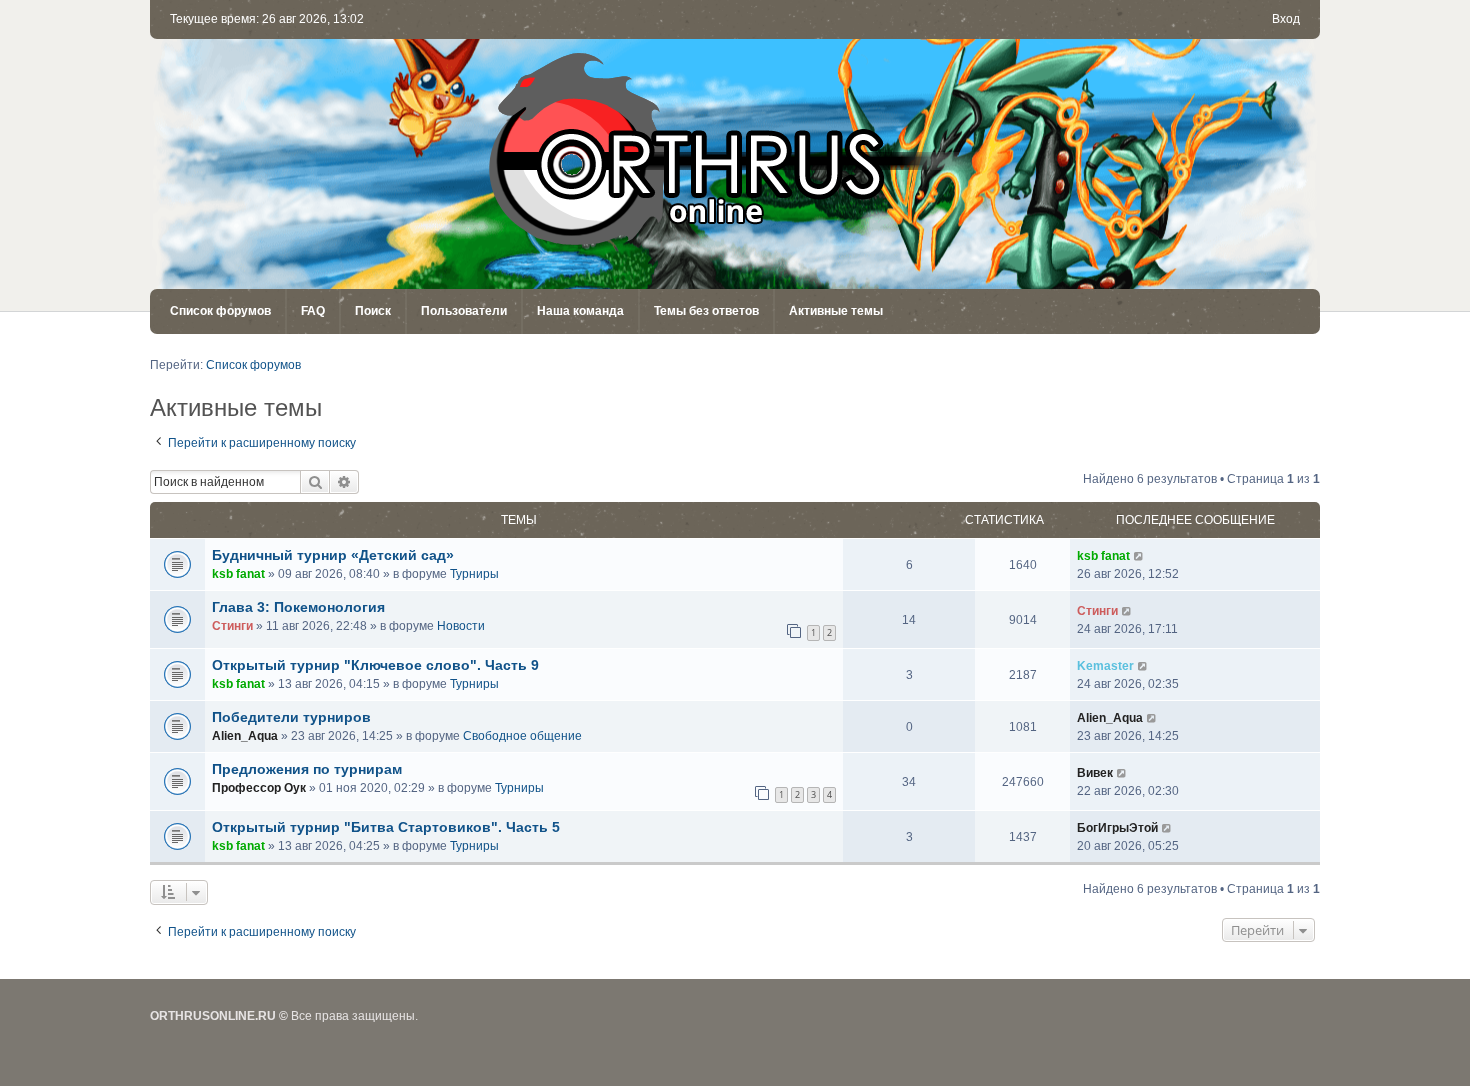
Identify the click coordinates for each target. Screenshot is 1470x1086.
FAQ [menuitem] (313, 311)
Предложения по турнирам (307, 769)
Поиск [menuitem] (373, 311)
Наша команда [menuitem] (580, 311)
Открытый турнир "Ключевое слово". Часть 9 (375, 665)
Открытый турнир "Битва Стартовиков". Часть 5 (386, 827)
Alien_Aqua (245, 736)
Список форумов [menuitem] (220, 311)
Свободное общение (522, 736)
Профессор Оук (259, 788)
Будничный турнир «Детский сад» (333, 555)
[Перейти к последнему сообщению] (1139, 556)
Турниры (474, 574)
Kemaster (1105, 666)
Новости (461, 626)
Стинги (232, 626)
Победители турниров (291, 717)
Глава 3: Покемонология (298, 607)
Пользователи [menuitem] (464, 311)
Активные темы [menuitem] (836, 311)
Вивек (1095, 773)
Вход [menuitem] (1286, 19)
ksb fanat (238, 574)
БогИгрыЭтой (1117, 828)
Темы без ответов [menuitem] (706, 311)
